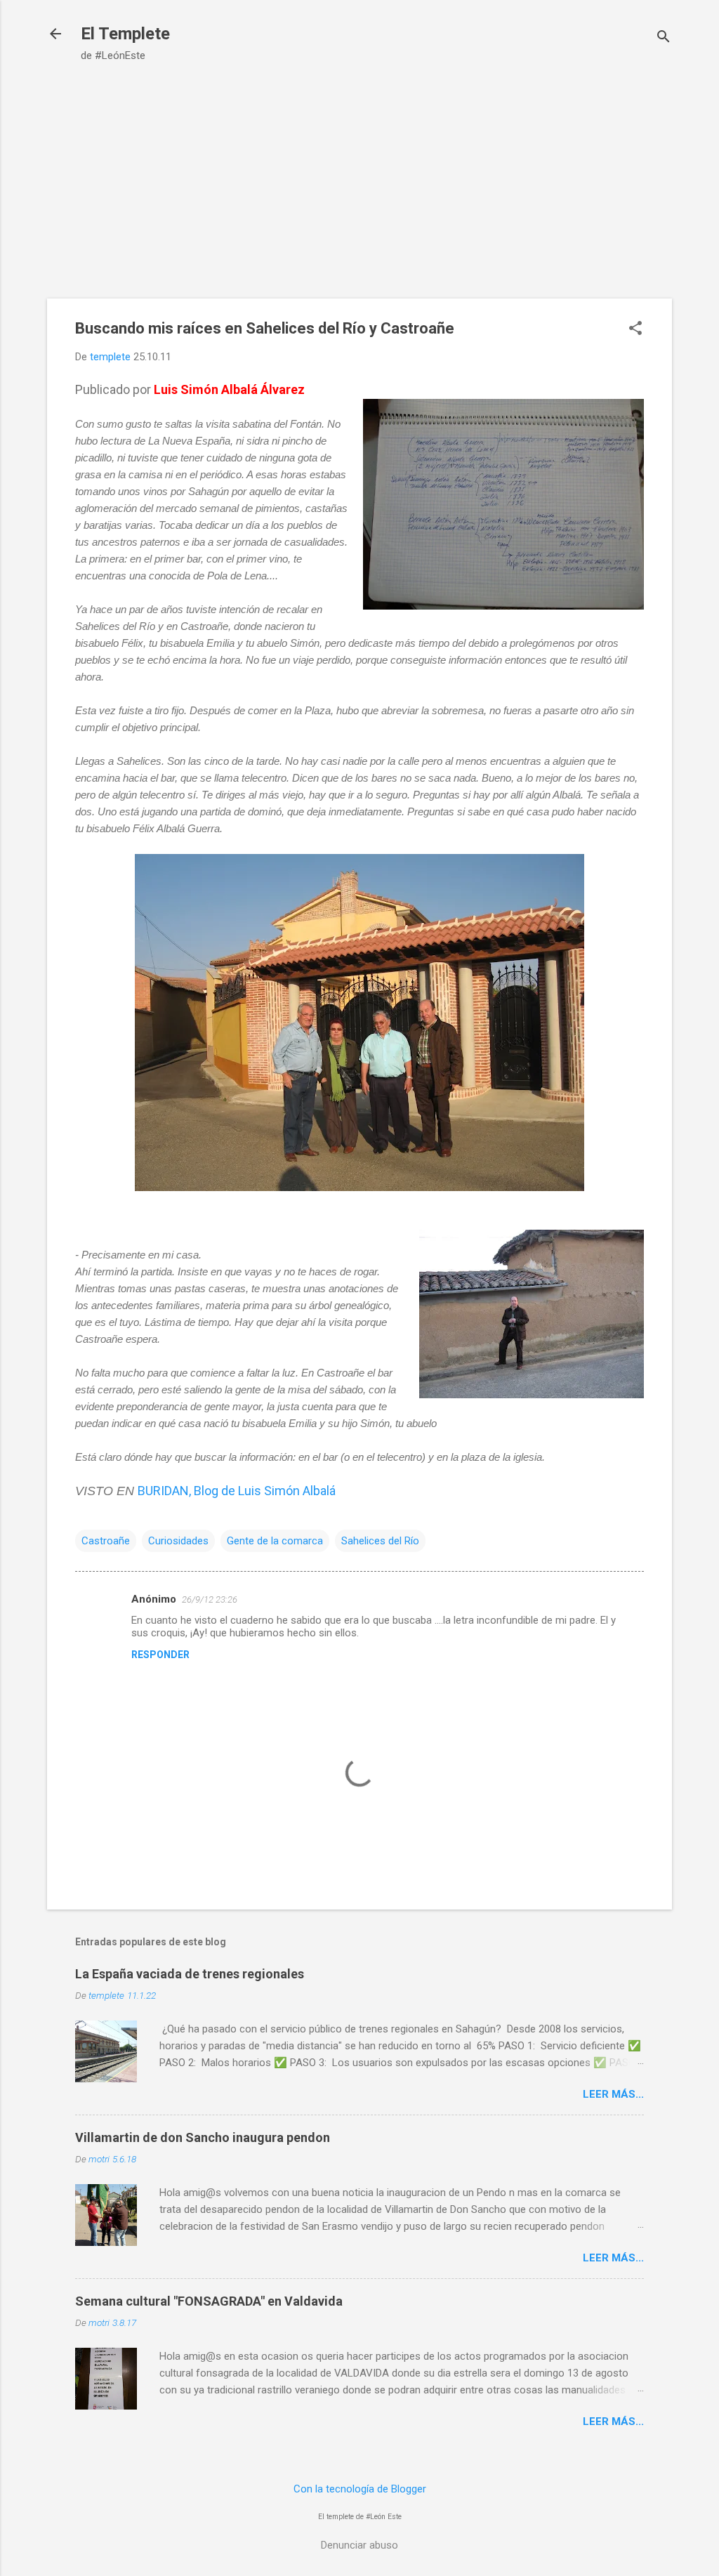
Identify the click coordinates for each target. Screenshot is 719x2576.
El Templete (125, 34)
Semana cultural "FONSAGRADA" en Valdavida (209, 2301)
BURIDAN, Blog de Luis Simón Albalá (237, 1491)
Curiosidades (178, 1541)
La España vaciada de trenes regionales (190, 1974)
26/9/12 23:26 (210, 1599)
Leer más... (613, 2094)
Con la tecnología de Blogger (360, 2489)
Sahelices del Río (380, 1541)
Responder (160, 1655)
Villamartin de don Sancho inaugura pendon (203, 2137)
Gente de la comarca (275, 1541)
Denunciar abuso (359, 2545)
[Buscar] (664, 38)
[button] (635, 329)
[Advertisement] (359, 174)
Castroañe (106, 1541)
